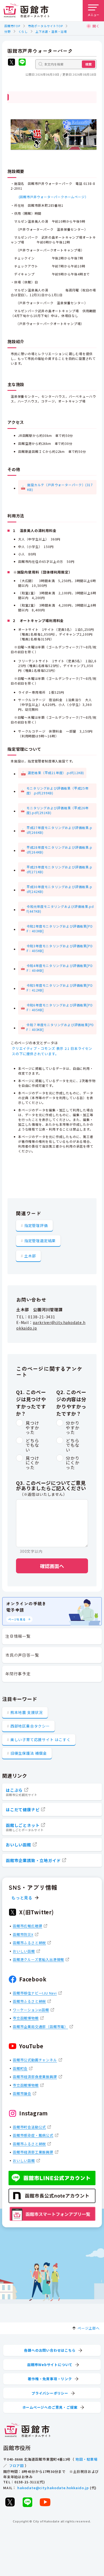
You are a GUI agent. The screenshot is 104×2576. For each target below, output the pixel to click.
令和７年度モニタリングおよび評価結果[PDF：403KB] (60, 1027)
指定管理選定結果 (40, 1241)
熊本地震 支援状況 (27, 1712)
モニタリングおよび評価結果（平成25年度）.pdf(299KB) (57, 791)
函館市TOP (12, 26)
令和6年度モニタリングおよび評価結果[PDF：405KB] (60, 1007)
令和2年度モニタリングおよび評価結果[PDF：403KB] (60, 929)
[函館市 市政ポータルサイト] (26, 11)
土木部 (30, 1256)
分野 (7, 31)
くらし (23, 31)
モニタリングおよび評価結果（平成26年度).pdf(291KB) (57, 810)
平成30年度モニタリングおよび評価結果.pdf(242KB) (59, 889)
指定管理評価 (36, 1225)
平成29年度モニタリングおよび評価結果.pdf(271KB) (59, 869)
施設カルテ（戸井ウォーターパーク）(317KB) (60, 487)
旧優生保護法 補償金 (29, 1753)
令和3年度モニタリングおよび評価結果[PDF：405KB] (60, 948)
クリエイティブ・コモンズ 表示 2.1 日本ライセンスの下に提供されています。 (52, 1051)
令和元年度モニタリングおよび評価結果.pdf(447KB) (60, 909)
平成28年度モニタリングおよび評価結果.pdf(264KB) (59, 850)
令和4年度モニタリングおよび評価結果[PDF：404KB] (60, 968)
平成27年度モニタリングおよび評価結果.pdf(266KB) (59, 830)
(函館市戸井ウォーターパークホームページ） (52, 197)
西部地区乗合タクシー (30, 1726)
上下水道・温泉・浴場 (51, 31)
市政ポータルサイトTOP (45, 26)
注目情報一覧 (18, 1636)
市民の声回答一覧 (22, 1655)
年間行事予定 (18, 1674)
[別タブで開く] (11, 63)
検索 (89, 64)
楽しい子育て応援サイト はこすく (41, 1740)
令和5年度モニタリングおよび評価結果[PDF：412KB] (60, 988)
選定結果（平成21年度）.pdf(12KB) (56, 773)
